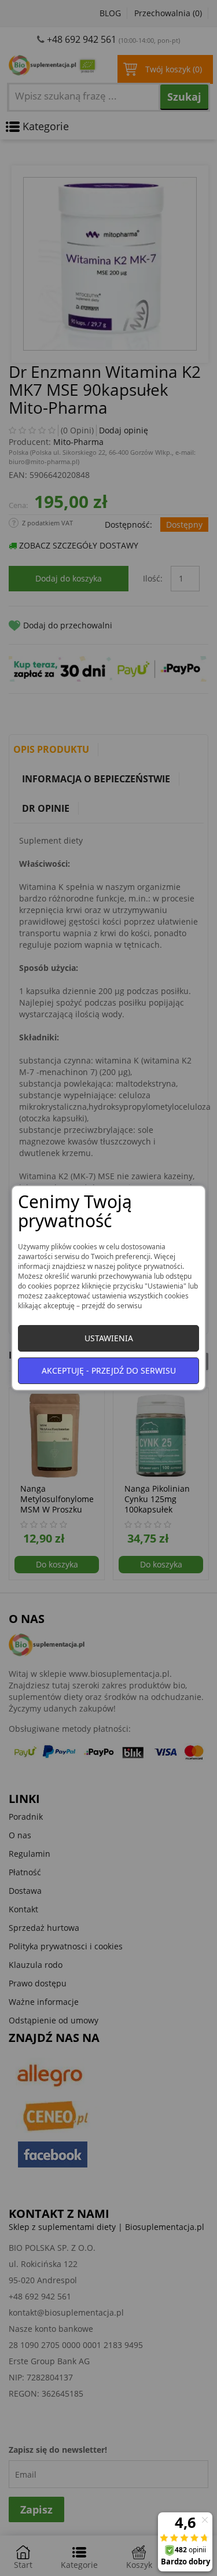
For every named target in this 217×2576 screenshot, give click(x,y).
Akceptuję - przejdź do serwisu (109, 1370)
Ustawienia (109, 1338)
